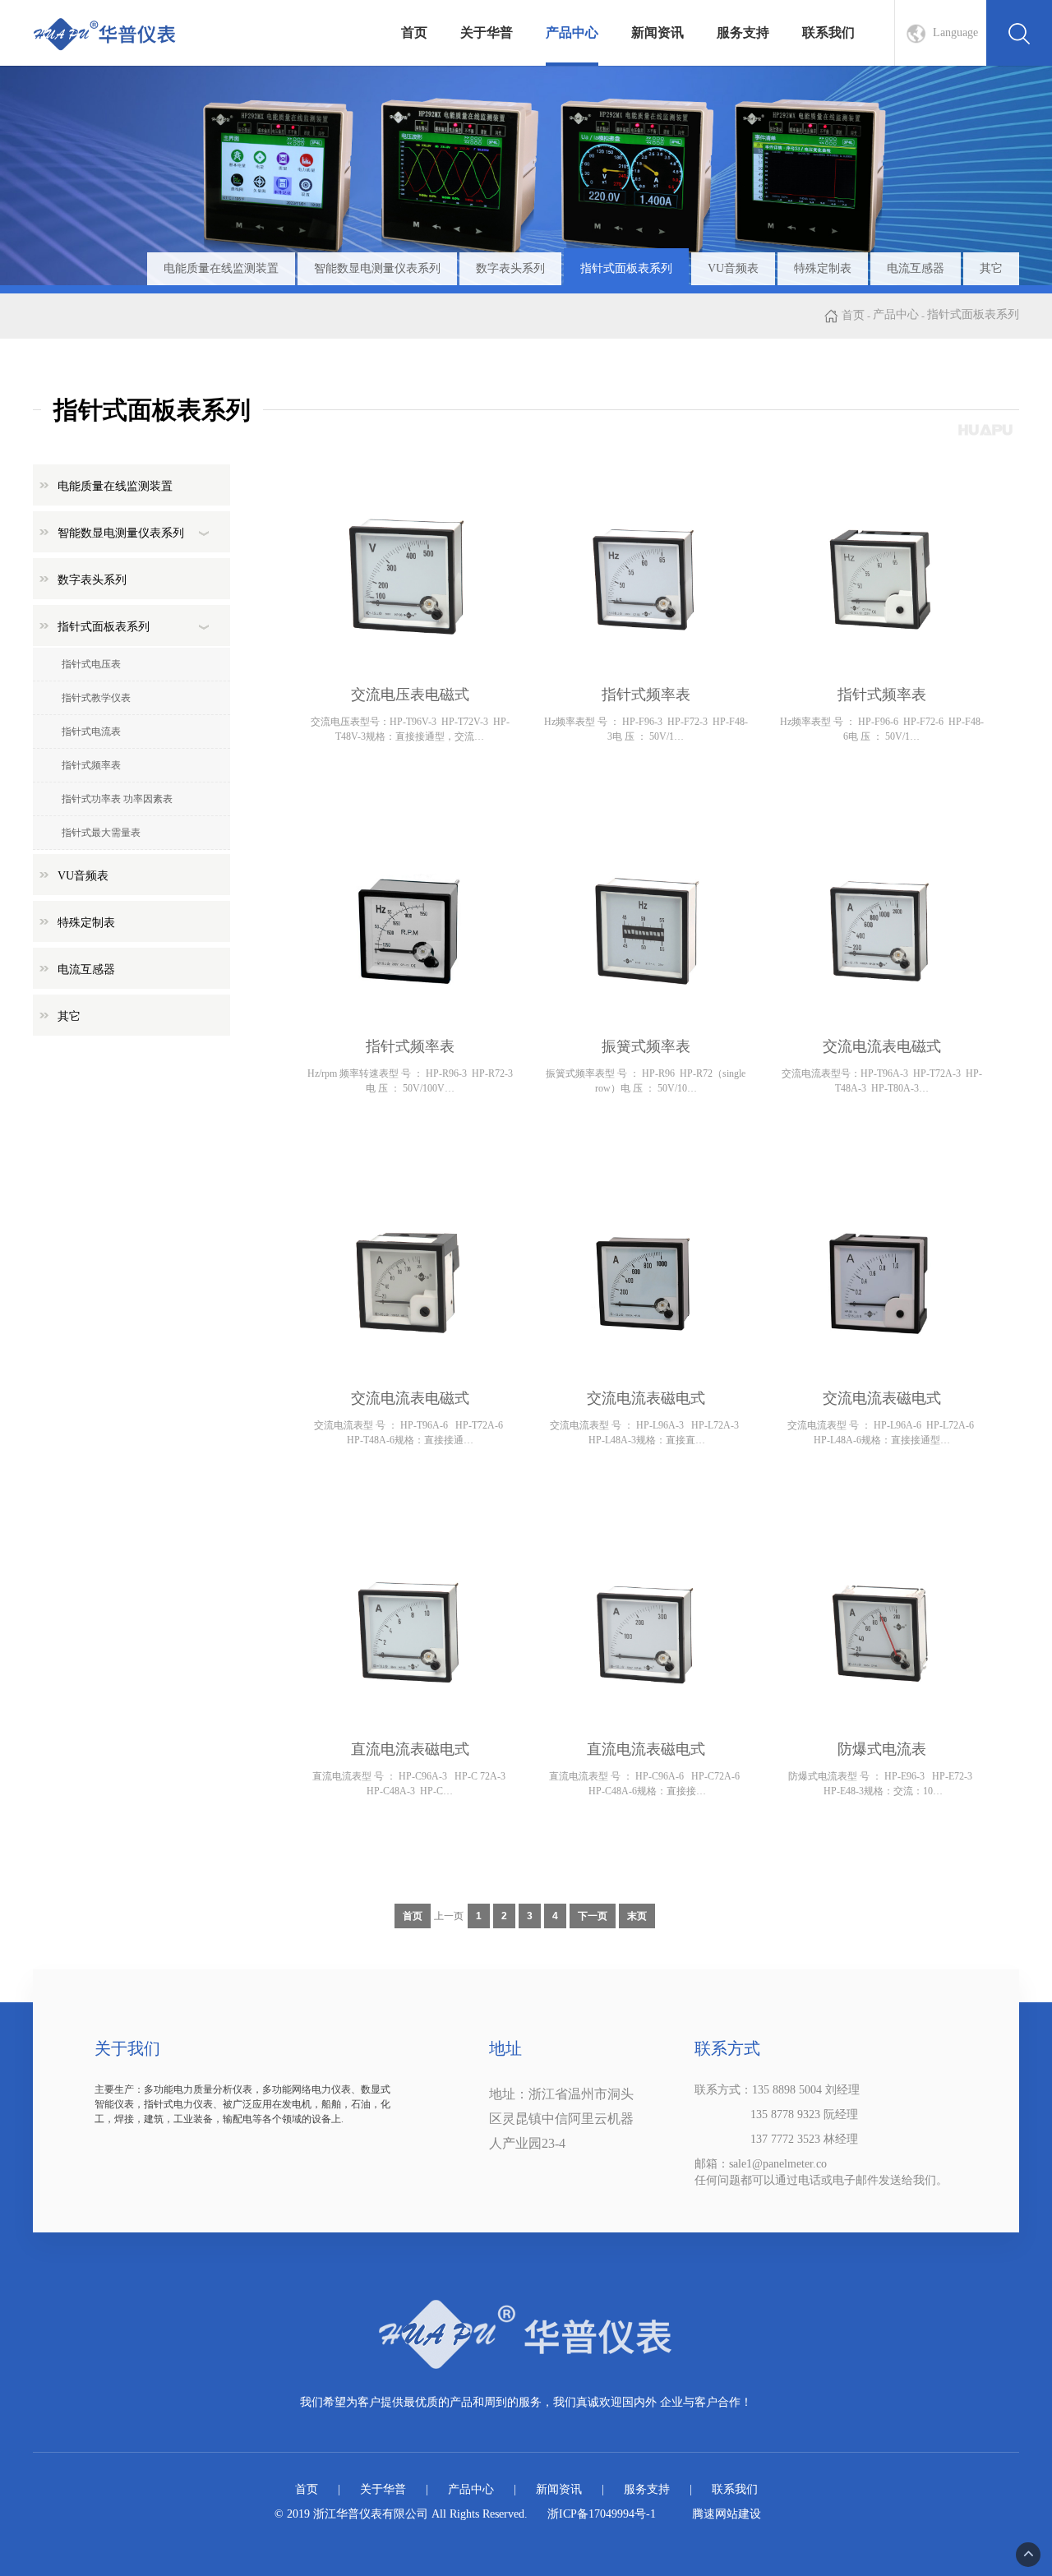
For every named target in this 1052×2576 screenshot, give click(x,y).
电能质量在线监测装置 (221, 268)
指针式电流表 (91, 732)
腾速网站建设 (727, 2514)
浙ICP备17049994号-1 (602, 2514)
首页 (414, 32)
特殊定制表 (823, 268)
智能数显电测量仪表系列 (377, 268)
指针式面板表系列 (626, 268)
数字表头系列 (510, 268)
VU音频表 (733, 268)
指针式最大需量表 (101, 833)
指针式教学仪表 (96, 698)
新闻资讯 (657, 32)
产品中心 (572, 32)
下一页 (593, 1916)
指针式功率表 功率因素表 (117, 799)
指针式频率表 (91, 765)
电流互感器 (916, 268)
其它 (991, 268)
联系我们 (828, 32)
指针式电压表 (91, 664)
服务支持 (743, 32)
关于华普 (487, 32)
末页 (637, 1916)
